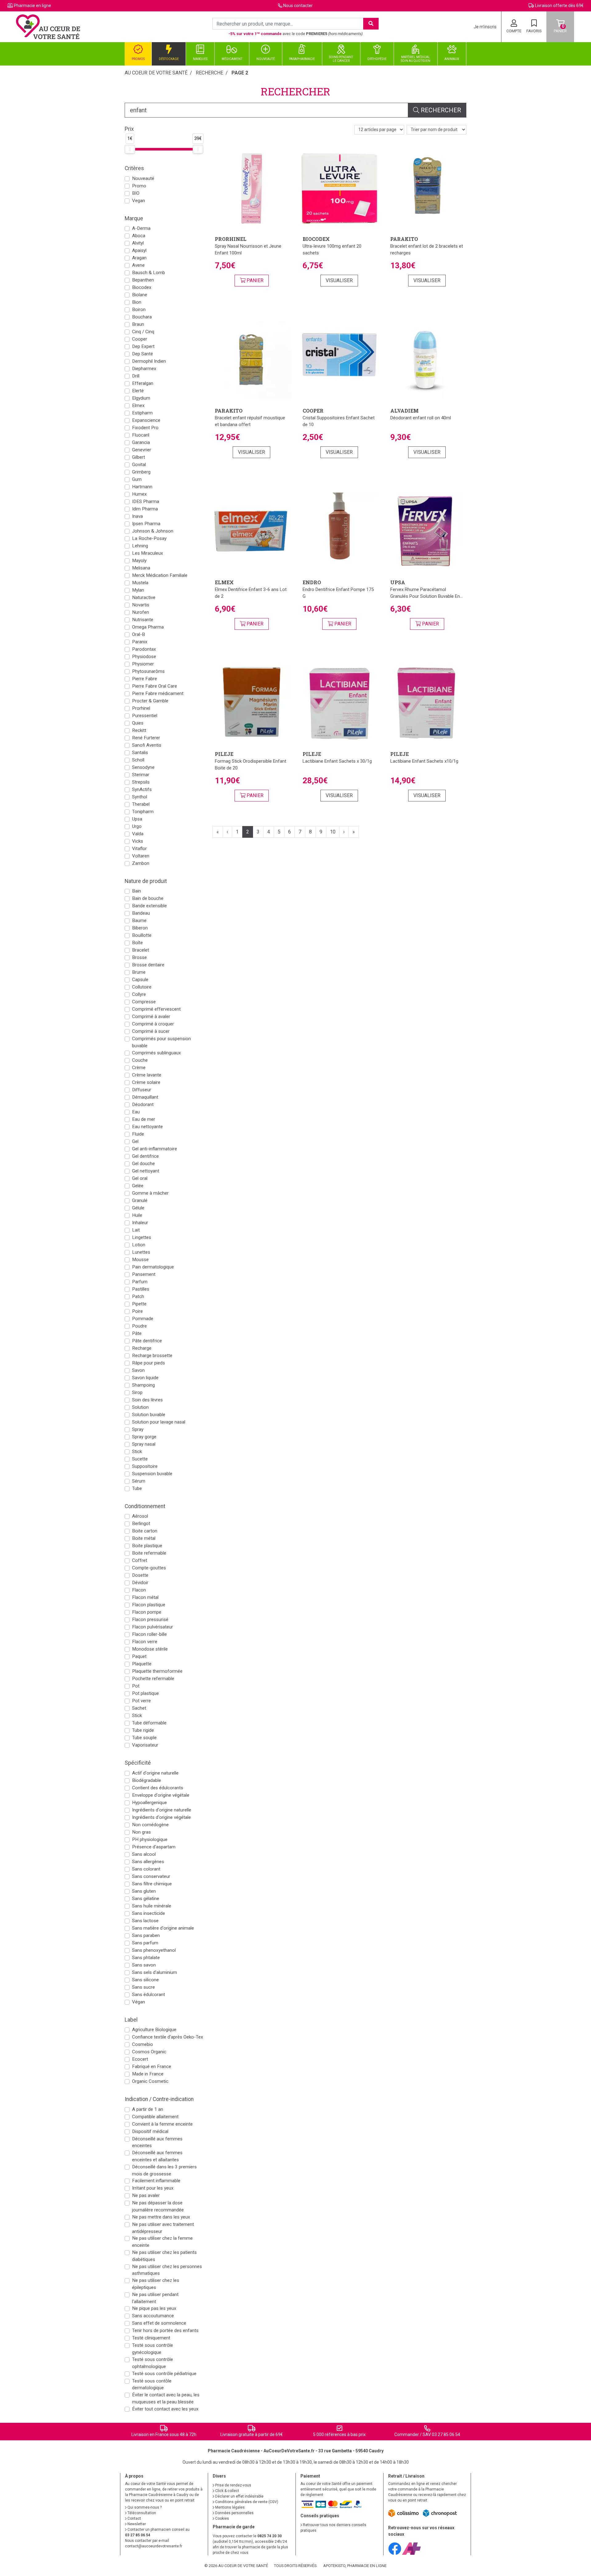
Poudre (139, 1326)
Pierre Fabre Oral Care (155, 686)
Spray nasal (144, 1444)
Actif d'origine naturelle (155, 1773)
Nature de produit (146, 881)
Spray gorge (144, 1437)
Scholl (138, 760)
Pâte (137, 1333)
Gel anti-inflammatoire (155, 1149)
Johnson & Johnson (153, 531)
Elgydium (141, 398)
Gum (137, 479)
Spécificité (138, 1763)
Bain (137, 891)
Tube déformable (149, 1723)
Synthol (140, 797)
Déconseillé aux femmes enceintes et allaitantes (157, 2156)
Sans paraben (146, 1935)
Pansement (144, 1274)
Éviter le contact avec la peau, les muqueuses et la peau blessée (166, 2398)
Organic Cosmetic (150, 2081)
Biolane (140, 295)
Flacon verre (145, 1642)
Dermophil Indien (149, 361)
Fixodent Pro (145, 428)
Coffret (140, 1560)
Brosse (139, 957)
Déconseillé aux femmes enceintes (157, 2142)
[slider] (130, 149)
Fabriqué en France (152, 2067)
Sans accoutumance (153, 2316)
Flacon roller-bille (149, 1634)
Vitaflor (139, 849)
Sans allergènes (148, 1862)
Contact (134, 2518)
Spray (138, 1429)
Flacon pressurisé (150, 1619)
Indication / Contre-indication (159, 2099)
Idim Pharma (145, 509)
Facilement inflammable (156, 2181)
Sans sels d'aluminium (155, 1972)
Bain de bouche (148, 898)
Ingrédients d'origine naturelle (162, 1810)
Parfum (140, 1282)
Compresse (144, 1002)
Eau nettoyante (147, 1127)
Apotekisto (355, 2566)
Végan (139, 2002)
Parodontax (144, 649)
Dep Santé (143, 354)
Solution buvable (149, 1415)
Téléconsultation (141, 2513)
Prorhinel (141, 708)
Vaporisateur (145, 1745)
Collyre (139, 994)
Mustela (140, 583)
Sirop (137, 1392)
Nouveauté (143, 178)
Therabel (141, 804)
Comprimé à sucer (151, 1031)
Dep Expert (143, 346)
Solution (140, 1407)
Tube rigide (143, 1730)
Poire (137, 1311)
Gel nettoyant (146, 1171)
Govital (139, 465)
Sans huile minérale (152, 1906)
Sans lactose (145, 1921)
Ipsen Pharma (146, 524)
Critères (134, 168)
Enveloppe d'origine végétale (161, 1795)
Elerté (138, 391)
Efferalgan (143, 383)
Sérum (139, 1481)
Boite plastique (147, 1546)
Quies (138, 723)
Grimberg (141, 472)
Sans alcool (144, 1854)
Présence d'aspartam (154, 1847)
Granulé (140, 1200)
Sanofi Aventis (147, 745)
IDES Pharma (146, 501)
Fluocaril (141, 435)
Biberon (140, 928)
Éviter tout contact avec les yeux (165, 2409)
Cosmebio (143, 2044)
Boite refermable (149, 1553)
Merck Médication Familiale (160, 575)
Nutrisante (143, 620)
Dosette (140, 1575)
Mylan (138, 590)
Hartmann (142, 487)
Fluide (138, 1134)
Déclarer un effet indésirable (239, 2496)
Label (131, 2020)
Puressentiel (145, 716)
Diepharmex (144, 369)
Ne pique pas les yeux (154, 2308)
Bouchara (142, 317)
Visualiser (339, 280)
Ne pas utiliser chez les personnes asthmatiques (167, 2270)
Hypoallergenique (149, 1803)
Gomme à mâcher (150, 1193)
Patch (138, 1296)
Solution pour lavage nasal (159, 1422)
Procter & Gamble (150, 701)
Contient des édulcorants (158, 1788)
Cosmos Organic (149, 2052)
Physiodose (144, 657)
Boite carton (145, 1531)
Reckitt (139, 730)
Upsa (137, 819)
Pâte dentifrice (147, 1341)
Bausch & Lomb (149, 273)
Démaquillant (145, 1097)
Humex (139, 494)
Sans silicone (145, 1980)
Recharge (142, 1348)
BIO (136, 193)
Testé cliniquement (151, 2338)
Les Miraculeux (148, 553)
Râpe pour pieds (149, 1363)
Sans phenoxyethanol (154, 1950)
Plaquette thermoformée (157, 1671)
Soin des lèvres (147, 1400)
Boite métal (144, 1538)
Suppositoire (145, 1466)
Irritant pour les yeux (153, 2188)
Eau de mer (144, 1119)
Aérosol (140, 1516)
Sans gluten (144, 1891)
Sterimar (141, 775)
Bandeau (141, 913)
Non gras (141, 1832)
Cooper (140, 339)
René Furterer (146, 738)
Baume (139, 921)
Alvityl (138, 243)
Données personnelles (234, 2513)
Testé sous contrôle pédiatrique (164, 2374)
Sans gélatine (146, 1899)
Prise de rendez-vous (233, 2485)
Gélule (138, 1208)
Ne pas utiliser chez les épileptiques (156, 2284)
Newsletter (136, 2524)
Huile (137, 1215)
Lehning (140, 546)
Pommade (143, 1319)
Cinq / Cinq (143, 332)
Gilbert (139, 457)
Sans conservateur (151, 1876)
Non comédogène (150, 1825)
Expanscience (146, 420)
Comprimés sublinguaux (157, 1053)
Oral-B (139, 634)
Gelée (138, 1186)
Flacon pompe (147, 1612)
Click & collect (227, 2491)
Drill (136, 376)
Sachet (139, 1708)
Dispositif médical (150, 2131)
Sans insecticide (149, 1913)
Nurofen (141, 612)
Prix (129, 129)
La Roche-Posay (149, 538)
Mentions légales (229, 2507)
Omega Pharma (148, 627)
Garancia (141, 442)
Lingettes (142, 1237)
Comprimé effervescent (156, 1009)
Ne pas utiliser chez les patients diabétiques (164, 2256)
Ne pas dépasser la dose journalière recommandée (158, 2206)
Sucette (140, 1459)
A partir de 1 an (148, 2109)
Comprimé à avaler (151, 1016)
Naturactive (144, 597)
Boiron (139, 310)
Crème (139, 1068)
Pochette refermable (153, 1679)
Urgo (137, 826)
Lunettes (141, 1252)
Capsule (140, 980)
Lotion (139, 1245)
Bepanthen (143, 280)
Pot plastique (145, 1693)
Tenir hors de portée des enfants (165, 2330)
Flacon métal (145, 1597)
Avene (138, 265)
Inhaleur (140, 1223)
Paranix (140, 642)
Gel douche (143, 1164)
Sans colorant (146, 1869)
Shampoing (143, 1385)
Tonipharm (143, 812)
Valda (138, 834)
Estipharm (142, 413)
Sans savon (144, 1965)
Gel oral (140, 1178)
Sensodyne (143, 767)
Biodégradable (147, 1780)
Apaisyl (139, 250)
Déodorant (143, 1104)
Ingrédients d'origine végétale (161, 1817)
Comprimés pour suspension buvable (161, 1042)
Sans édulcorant (149, 1995)
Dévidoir (140, 1583)
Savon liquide (145, 1378)
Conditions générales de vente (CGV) (246, 2502)
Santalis (140, 753)
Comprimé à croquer (153, 1024)
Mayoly (139, 561)
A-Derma (141, 228)
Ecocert (140, 2059)
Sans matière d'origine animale (163, 1928)
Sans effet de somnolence (159, 2323)
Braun (138, 324)
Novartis (141, 605)
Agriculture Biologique (154, 2030)
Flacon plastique (149, 1605)
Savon (138, 1370)
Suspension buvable (152, 1474)
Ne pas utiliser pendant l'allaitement (155, 2298)
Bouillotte (142, 935)
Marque (134, 218)
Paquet (139, 1656)
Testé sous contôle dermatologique (152, 2384)
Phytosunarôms (148, 671)
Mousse (140, 1260)
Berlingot (141, 1524)
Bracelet (141, 950)
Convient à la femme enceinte (162, 2124)
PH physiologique (150, 1839)
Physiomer (143, 664)
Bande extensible (149, 906)
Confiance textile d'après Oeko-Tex (168, 2037)
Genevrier (142, 450)
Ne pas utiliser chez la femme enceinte (162, 2242)
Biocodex (142, 287)
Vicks (138, 841)
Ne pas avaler (146, 2195)
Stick (137, 1452)
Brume (139, 972)
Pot (136, 1686)
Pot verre (141, 1701)
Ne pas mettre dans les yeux (161, 2217)
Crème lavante (147, 1075)
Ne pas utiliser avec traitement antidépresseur (163, 2228)
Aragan (139, 258)
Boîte (137, 943)
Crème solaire (146, 1082)
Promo (139, 186)
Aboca (139, 236)
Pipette (139, 1304)
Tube (137, 1488)
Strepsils (141, 782)
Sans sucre (143, 1987)
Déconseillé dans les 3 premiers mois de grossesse (164, 2170)
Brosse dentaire (148, 965)
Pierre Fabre (145, 679)
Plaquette (142, 1664)
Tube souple (144, 1738)
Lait (136, 1230)
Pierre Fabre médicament (158, 693)
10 (333, 832)
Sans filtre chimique (152, 1884)
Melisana (141, 568)
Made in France (148, 2074)
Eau (136, 1112)
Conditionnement (145, 1506)
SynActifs (142, 789)
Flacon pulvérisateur (153, 1627)
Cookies (222, 2518)
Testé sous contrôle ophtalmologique (153, 2363)
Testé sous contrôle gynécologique (153, 2349)
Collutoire (142, 987)
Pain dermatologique (153, 1267)
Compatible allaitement (155, 2117)
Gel (135, 1141)
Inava (137, 516)
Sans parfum (145, 1943)
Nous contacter (298, 6)
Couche (140, 1060)
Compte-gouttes (149, 1568)
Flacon (139, 1590)
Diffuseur (142, 1090)
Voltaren (141, 856)
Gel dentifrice (145, 1156)
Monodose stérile (150, 1649)
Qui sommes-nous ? (144, 2507)
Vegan (139, 201)
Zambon (141, 863)
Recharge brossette (152, 1356)
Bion (137, 302)
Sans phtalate (146, 1958)
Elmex (138, 405)
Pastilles (141, 1289)
